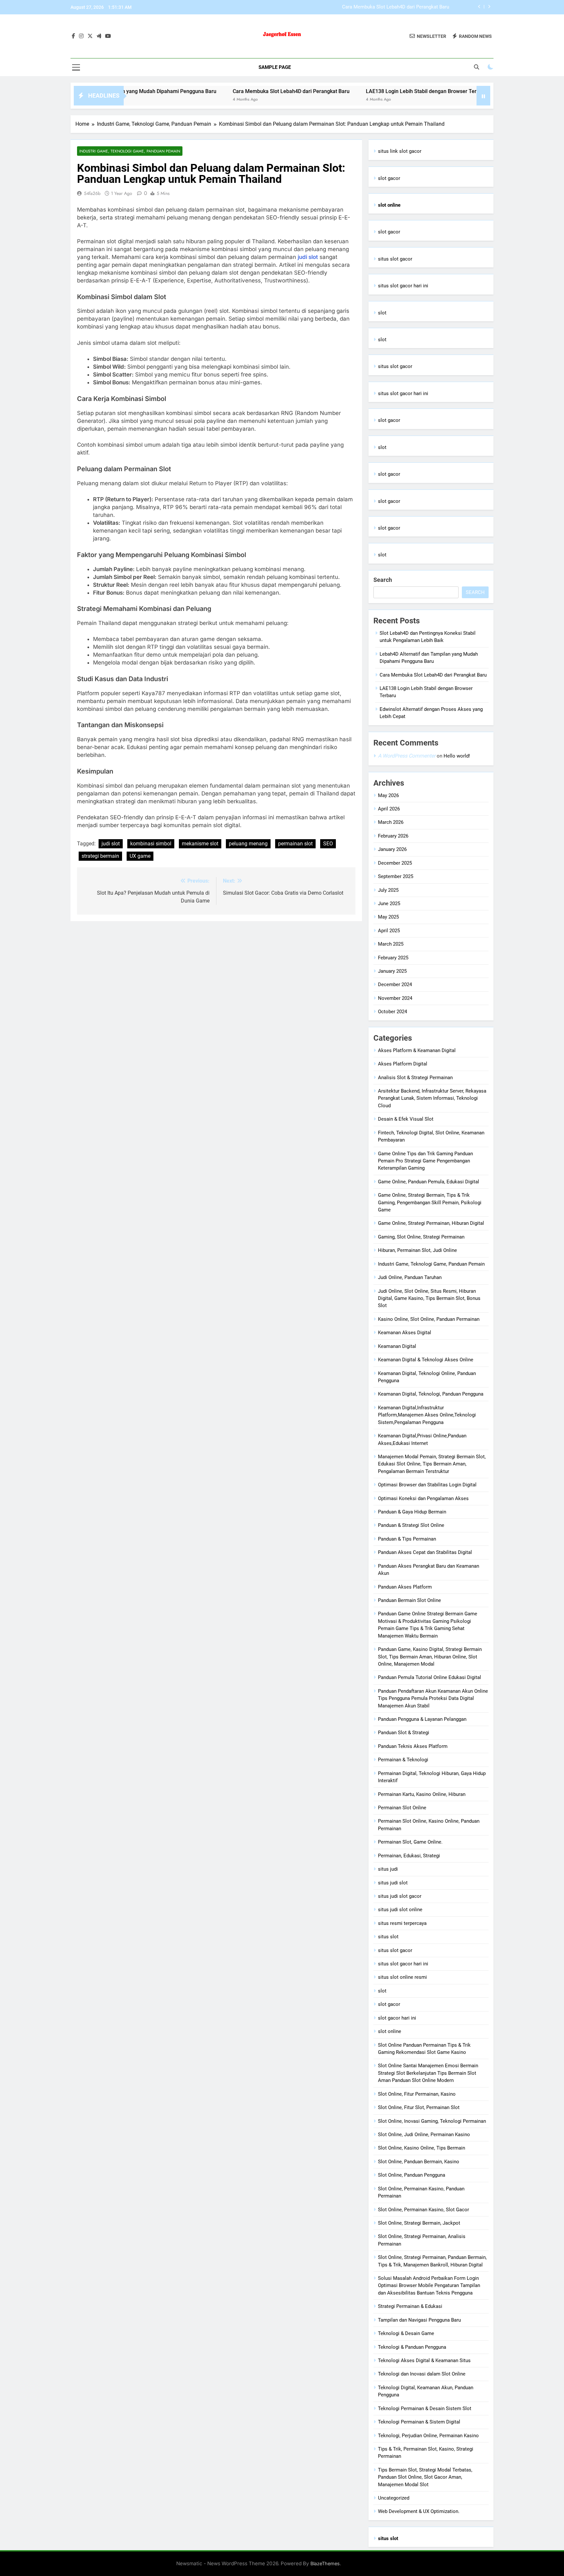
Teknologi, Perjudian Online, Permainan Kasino (428, 2436)
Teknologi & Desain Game (406, 2333)
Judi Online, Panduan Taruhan (410, 1277)
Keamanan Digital (397, 1346)
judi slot (308, 257)
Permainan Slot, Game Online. (410, 1842)
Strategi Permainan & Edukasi (410, 2306)
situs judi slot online (400, 1910)
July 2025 (388, 890)
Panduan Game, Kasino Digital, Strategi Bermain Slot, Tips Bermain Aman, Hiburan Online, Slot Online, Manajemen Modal (430, 1657)
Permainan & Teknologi (403, 1760)
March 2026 (391, 822)
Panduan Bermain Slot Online (409, 1600)
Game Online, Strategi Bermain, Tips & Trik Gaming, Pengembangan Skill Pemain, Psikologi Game (430, 1202)
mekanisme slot (200, 844)
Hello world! (457, 756)
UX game (140, 856)
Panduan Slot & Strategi (404, 1733)
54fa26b (92, 193)
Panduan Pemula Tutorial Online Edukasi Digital (430, 1677)
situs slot (388, 1937)
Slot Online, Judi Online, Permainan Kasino (424, 2135)
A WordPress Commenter (407, 756)
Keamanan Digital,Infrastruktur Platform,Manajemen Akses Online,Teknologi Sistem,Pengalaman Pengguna (427, 1415)
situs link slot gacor (400, 151)
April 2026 (389, 809)
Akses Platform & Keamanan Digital (417, 1050)
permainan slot (295, 844)
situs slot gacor (395, 259)
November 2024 (395, 998)
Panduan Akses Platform (405, 1587)
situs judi (388, 1869)
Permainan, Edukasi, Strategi (409, 1856)
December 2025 (395, 863)
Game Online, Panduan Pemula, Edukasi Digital (429, 1182)
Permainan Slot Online (402, 1808)
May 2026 (388, 795)
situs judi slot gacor (400, 1896)
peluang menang (248, 844)
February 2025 (393, 958)
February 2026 (393, 836)
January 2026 (392, 849)
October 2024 (392, 1012)
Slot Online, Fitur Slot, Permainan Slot (419, 2107)
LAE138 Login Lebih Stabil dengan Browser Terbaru (394, 8)
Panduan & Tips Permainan (407, 1539)
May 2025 (388, 917)
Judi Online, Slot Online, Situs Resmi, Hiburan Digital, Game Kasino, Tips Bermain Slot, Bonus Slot (429, 1298)
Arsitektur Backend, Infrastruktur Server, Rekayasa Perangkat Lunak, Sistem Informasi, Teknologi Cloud (432, 1098)
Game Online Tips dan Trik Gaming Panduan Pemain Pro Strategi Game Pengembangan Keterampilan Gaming (425, 1161)
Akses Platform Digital (403, 1064)
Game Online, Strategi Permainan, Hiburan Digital (431, 1223)
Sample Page (275, 67)
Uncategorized (394, 2498)
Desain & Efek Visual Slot (406, 1119)
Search (383, 580)
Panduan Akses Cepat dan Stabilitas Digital (425, 1552)
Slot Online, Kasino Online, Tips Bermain (422, 2148)
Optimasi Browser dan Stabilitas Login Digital (427, 1485)
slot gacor (389, 178)
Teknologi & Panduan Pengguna (412, 2347)
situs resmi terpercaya (402, 1923)
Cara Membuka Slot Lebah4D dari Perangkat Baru (229, 91)
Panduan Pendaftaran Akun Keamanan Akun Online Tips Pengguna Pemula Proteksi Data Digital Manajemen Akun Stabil (433, 1698)
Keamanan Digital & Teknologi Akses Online (426, 1360)
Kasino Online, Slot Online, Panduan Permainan (429, 1319)
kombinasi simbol (151, 844)
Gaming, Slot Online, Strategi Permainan (421, 1237)
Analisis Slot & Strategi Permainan (415, 1078)
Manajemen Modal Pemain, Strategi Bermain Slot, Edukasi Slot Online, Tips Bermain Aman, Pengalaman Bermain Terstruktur (432, 1464)
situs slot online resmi (402, 1977)
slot (382, 313)
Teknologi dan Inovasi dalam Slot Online (422, 2374)
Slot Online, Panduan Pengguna (412, 2175)
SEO (328, 844)
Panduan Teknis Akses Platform (413, 1746)
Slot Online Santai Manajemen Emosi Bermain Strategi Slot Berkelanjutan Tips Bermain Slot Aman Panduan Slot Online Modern (428, 2073)
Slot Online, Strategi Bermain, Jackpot (419, 2223)
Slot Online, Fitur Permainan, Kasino (417, 2094)
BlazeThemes (325, 2563)
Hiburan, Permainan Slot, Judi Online (417, 1250)
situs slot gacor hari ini (403, 286)
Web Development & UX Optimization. (419, 2511)
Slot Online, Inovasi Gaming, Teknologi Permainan (432, 2121)
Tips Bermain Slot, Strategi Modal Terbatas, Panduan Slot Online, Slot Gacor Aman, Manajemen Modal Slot (425, 2477)
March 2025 (391, 944)
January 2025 (392, 971)
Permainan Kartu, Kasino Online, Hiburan (422, 1794)
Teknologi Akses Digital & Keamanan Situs (424, 2360)
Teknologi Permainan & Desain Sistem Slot (425, 2408)
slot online (390, 2031)
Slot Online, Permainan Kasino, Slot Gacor (423, 2210)
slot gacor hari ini (397, 2018)
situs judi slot (393, 1883)
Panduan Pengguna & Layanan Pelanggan (422, 1719)
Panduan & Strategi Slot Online (411, 1525)
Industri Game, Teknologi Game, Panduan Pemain (130, 151)
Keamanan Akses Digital (405, 1333)
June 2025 (389, 904)
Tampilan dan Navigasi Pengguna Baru (419, 2320)
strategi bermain (100, 856)
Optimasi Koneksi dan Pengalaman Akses (423, 1498)
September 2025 (396, 876)
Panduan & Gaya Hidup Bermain (412, 1512)
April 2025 (389, 931)
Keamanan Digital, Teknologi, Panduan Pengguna (431, 1394)
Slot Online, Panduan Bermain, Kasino (419, 2162)
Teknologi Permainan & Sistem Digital (419, 2422)
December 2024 (395, 984)
